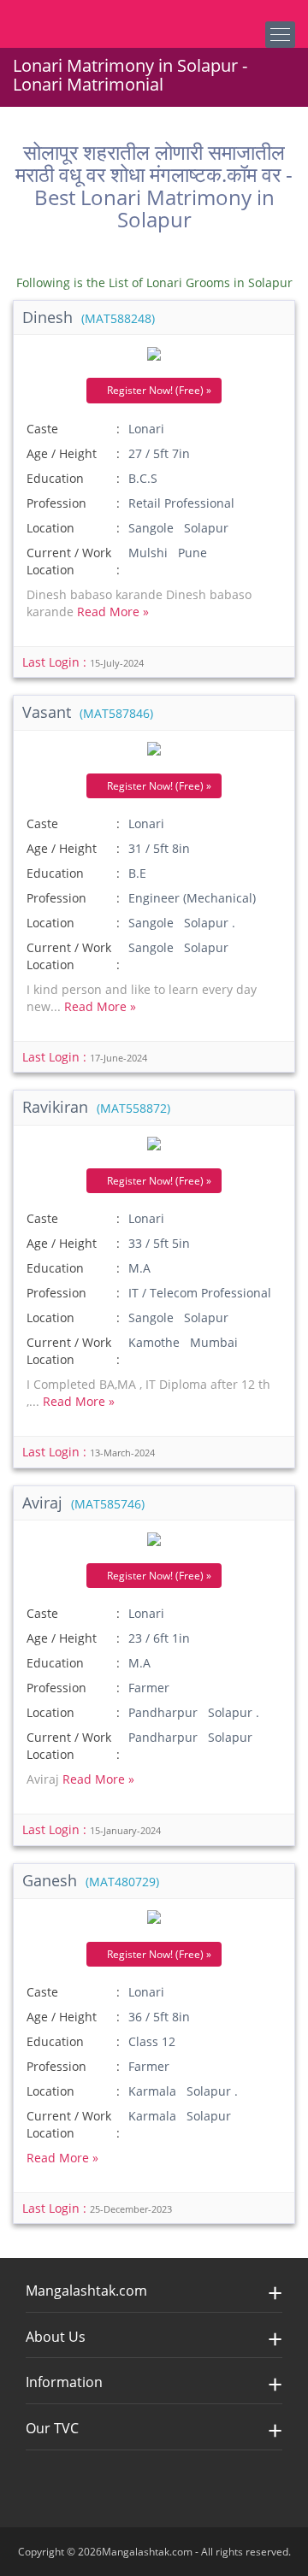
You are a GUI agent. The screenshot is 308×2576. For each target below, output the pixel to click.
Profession (56, 503)
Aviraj (83, 1503)
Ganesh (91, 1880)
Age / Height (62, 453)
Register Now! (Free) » (158, 390)
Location (50, 528)
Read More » (113, 612)
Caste (42, 429)
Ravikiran (96, 1107)
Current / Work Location (69, 561)
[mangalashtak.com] (98, 17)
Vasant (88, 712)
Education (55, 478)
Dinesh (89, 317)
